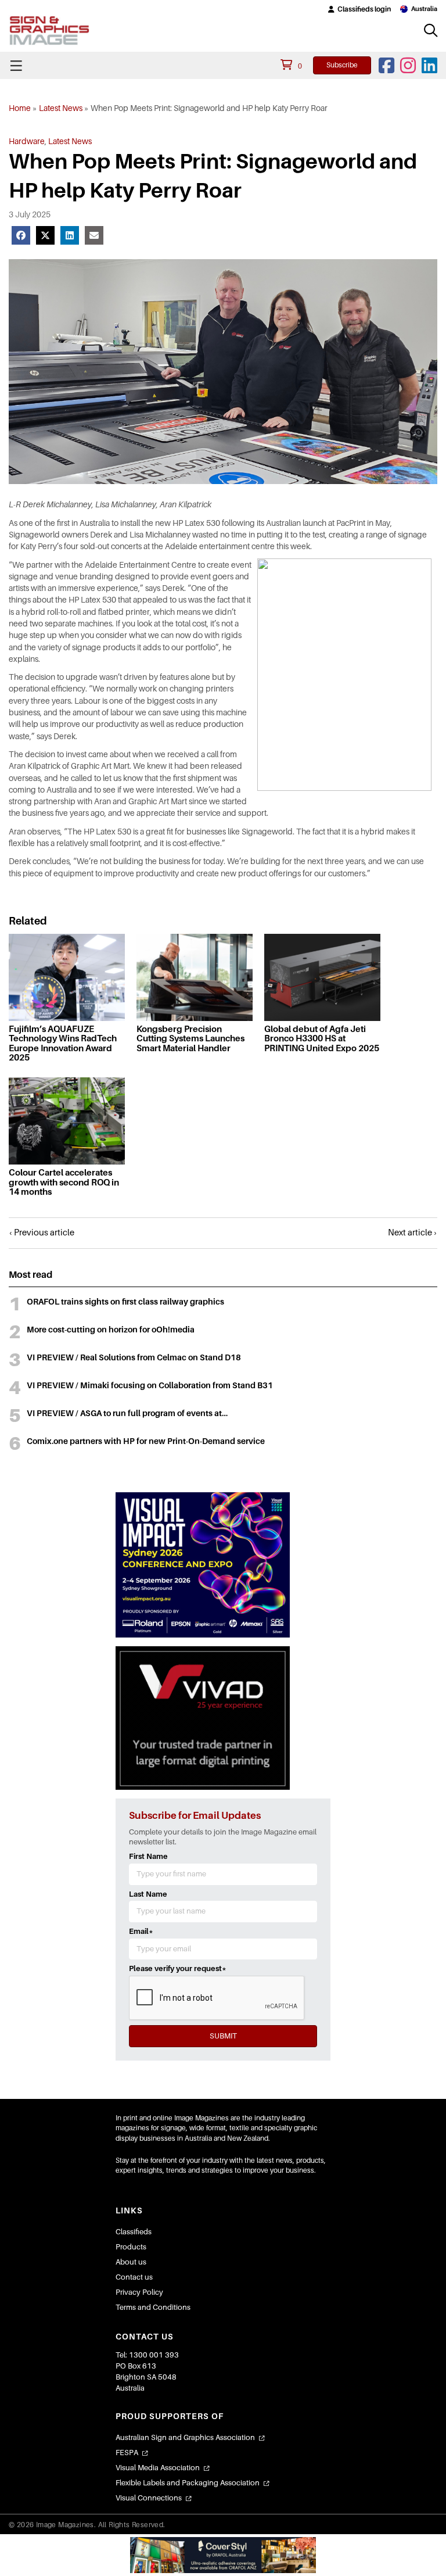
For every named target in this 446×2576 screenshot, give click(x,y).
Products (131, 2247)
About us (131, 2262)
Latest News (61, 108)
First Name (148, 1856)
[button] (359, 9)
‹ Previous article (42, 1233)
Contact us (134, 2277)
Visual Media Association (158, 2468)
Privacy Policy (139, 2292)
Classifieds (134, 2232)
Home (20, 108)
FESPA (127, 2453)
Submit (223, 2036)
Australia (424, 9)
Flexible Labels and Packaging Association (188, 2483)
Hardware (27, 141)
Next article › (413, 1233)
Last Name (148, 1894)
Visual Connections (149, 2498)
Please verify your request (178, 1968)
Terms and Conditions (153, 2307)
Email (141, 1931)
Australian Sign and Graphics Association (185, 2437)
